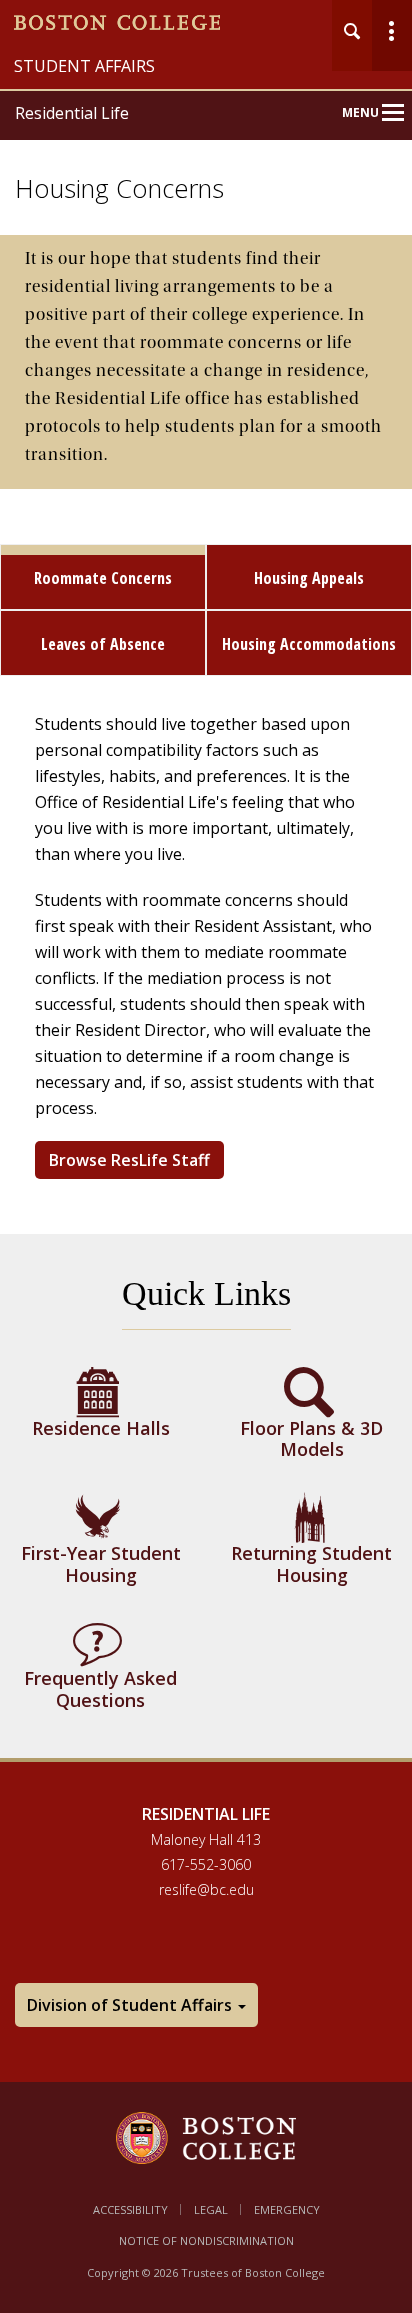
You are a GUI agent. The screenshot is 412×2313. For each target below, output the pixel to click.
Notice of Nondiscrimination (206, 2240)
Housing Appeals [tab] (309, 578)
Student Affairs (84, 66)
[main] (206, 1012)
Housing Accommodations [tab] (309, 644)
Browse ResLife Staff (129, 1160)
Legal (211, 2209)
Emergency (287, 2209)
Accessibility (130, 2209)
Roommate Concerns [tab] (103, 578)
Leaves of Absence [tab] (103, 644)
